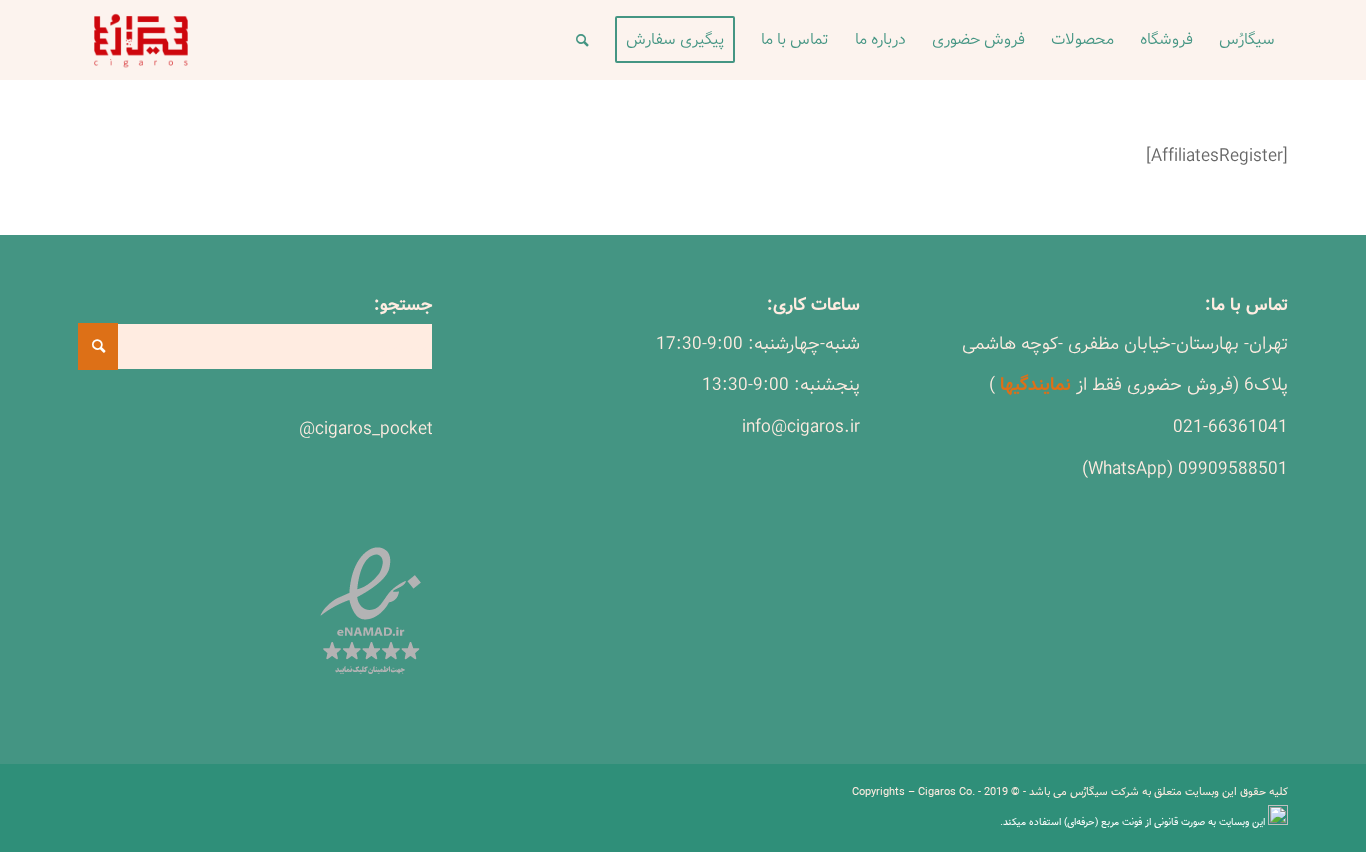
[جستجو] (582, 40)
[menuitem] (1247, 40)
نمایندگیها (1035, 385)
